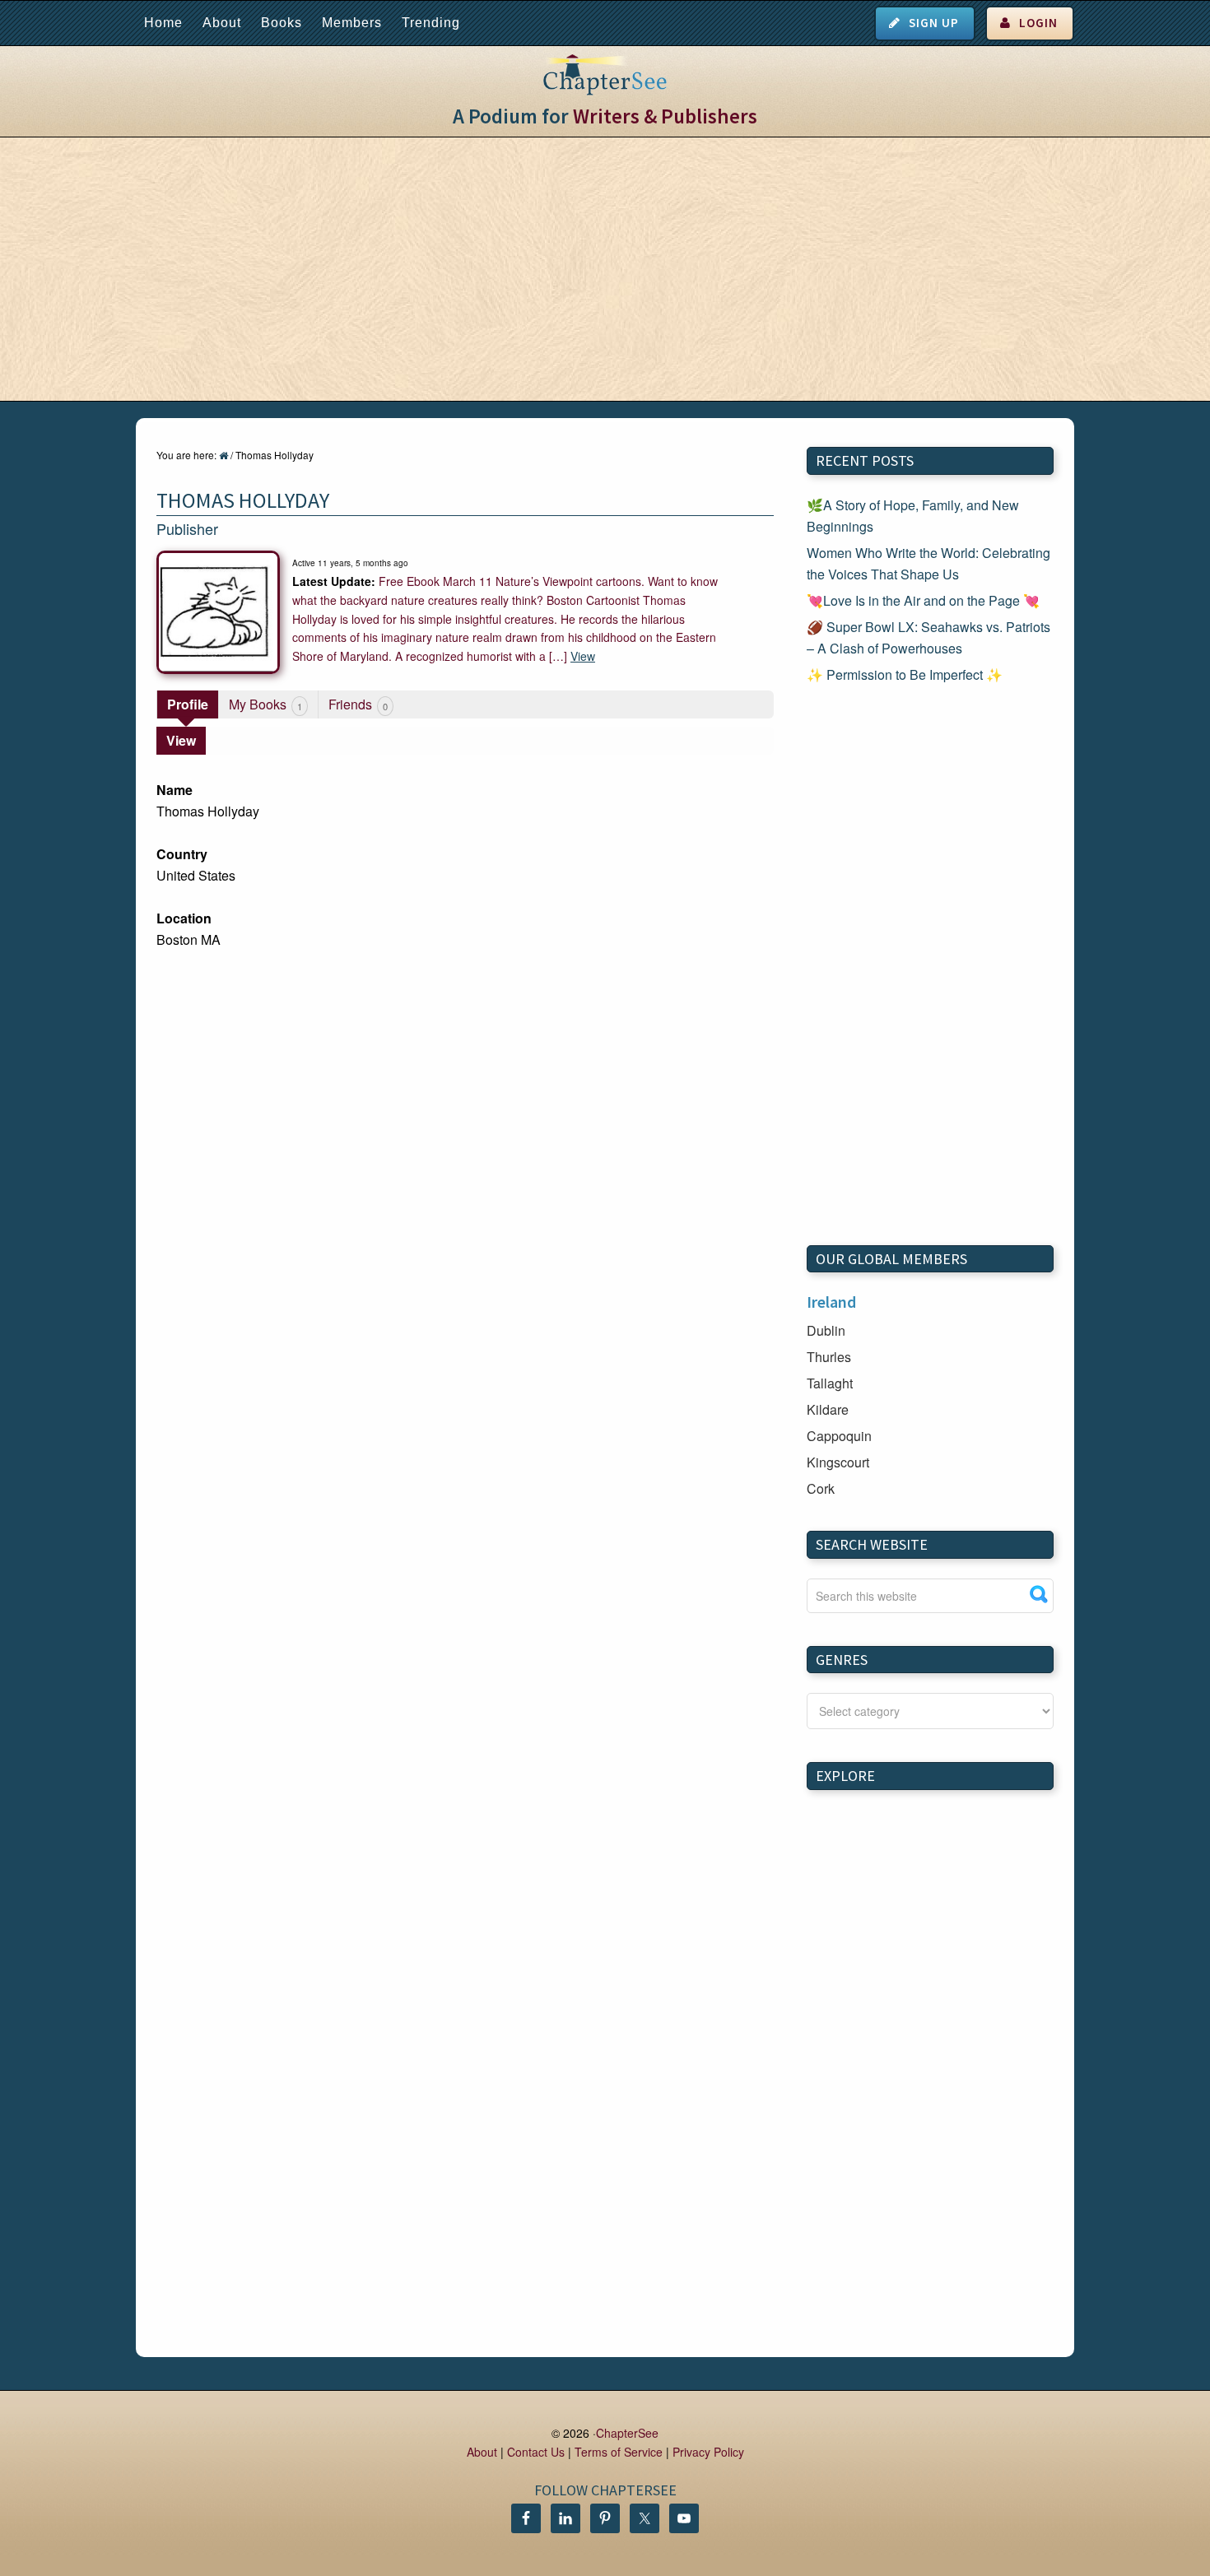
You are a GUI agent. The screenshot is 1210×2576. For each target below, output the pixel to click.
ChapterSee (627, 2433)
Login (1038, 23)
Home (163, 23)
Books (282, 23)
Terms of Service (619, 2452)
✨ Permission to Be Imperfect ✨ (905, 674)
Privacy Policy (708, 2452)
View (583, 656)
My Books (265, 704)
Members (352, 23)
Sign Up (934, 23)
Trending (431, 23)
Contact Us (536, 2452)
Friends (358, 704)
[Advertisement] (605, 269)
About (222, 23)
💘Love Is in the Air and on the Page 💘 (923, 600)
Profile (188, 704)
